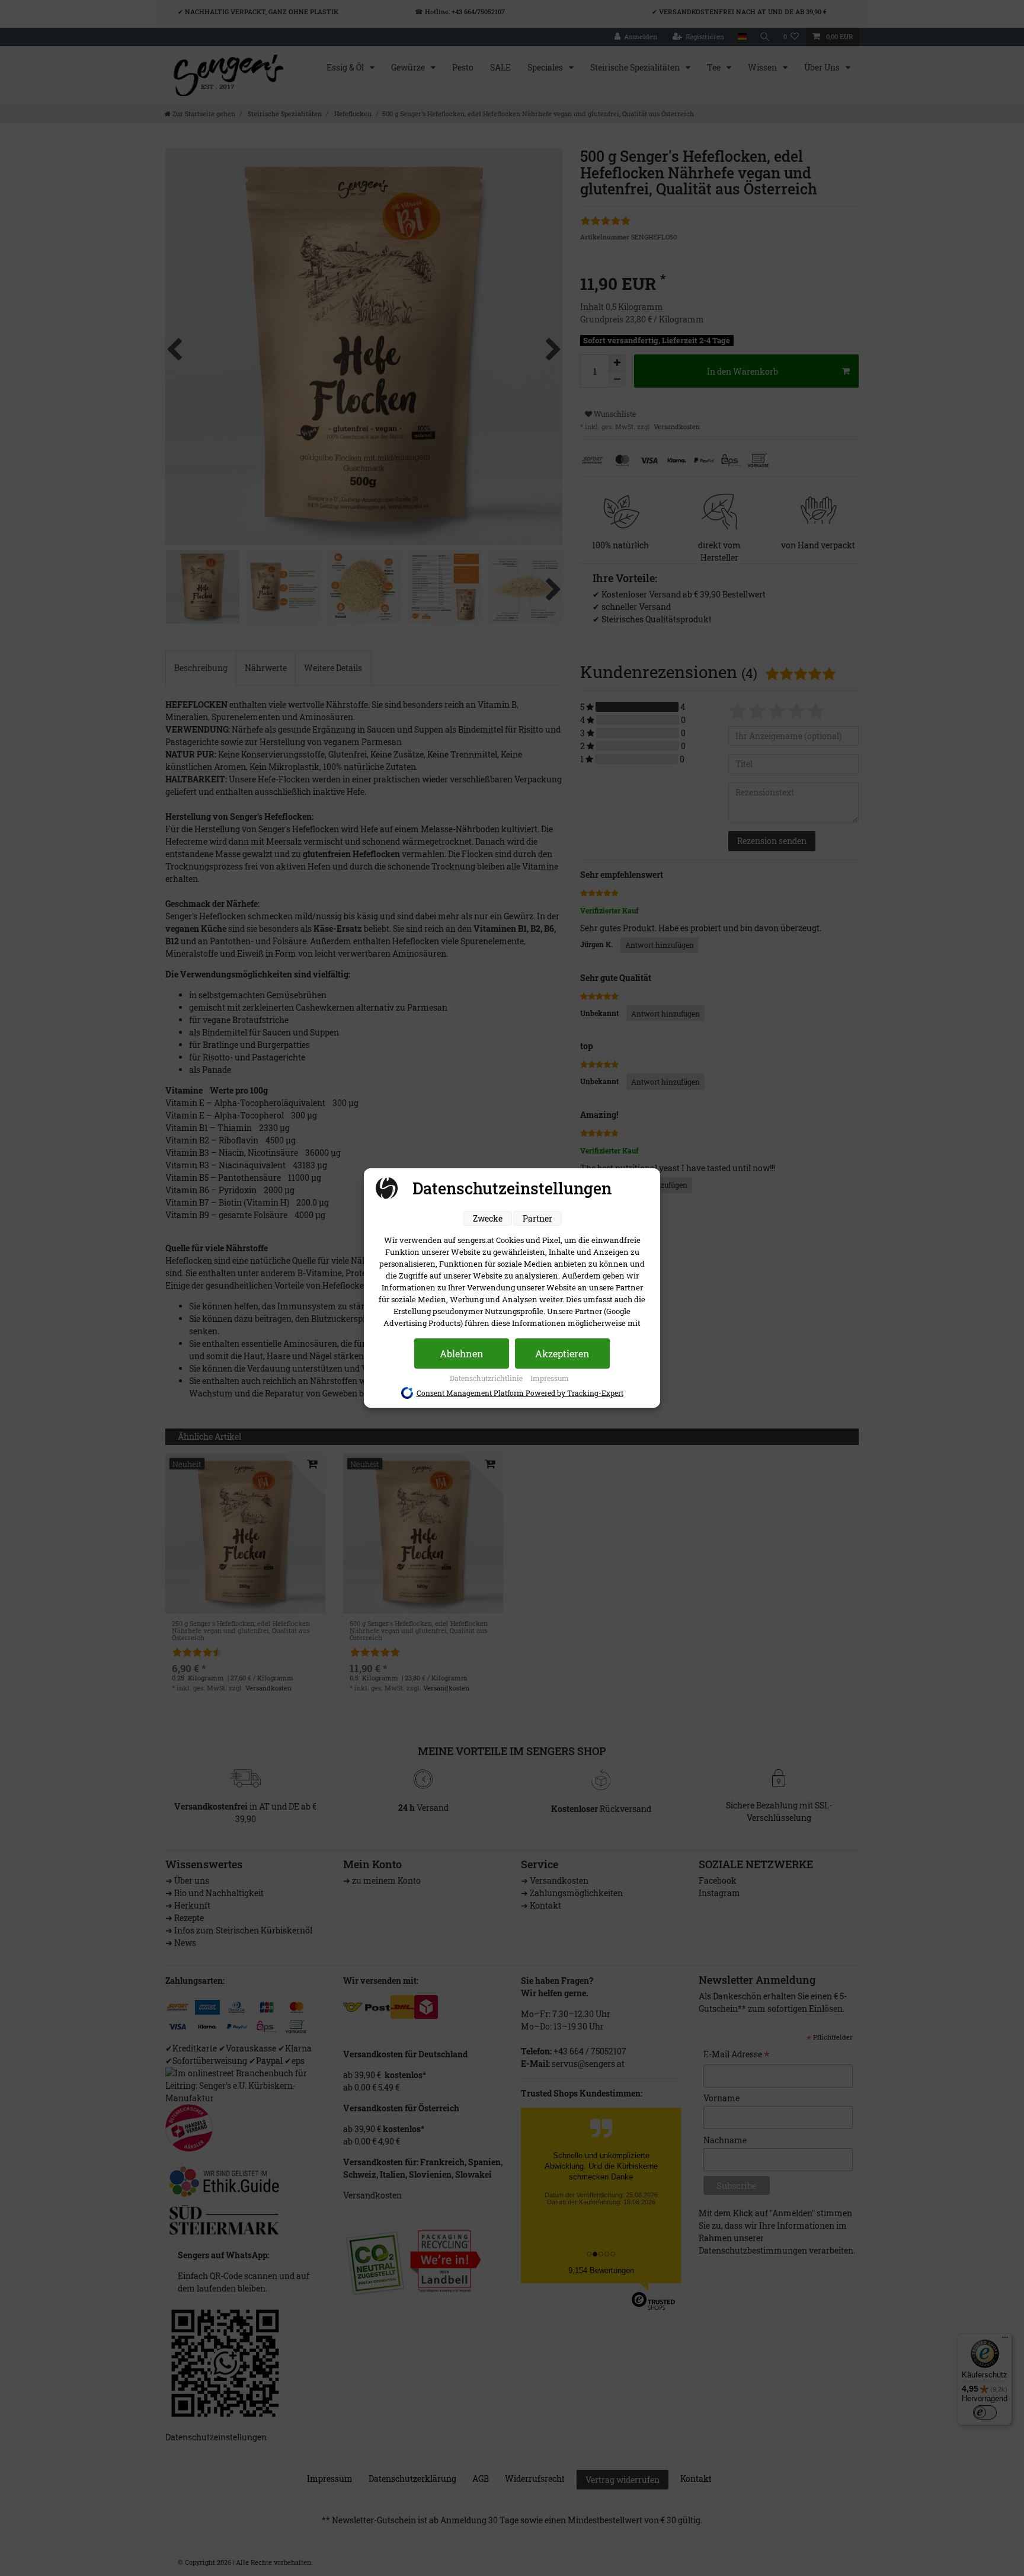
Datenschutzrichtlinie (487, 1378)
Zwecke (488, 1218)
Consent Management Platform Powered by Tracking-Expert (520, 1393)
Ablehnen (462, 1353)
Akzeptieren (562, 1353)
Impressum (550, 1378)
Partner (537, 1218)
